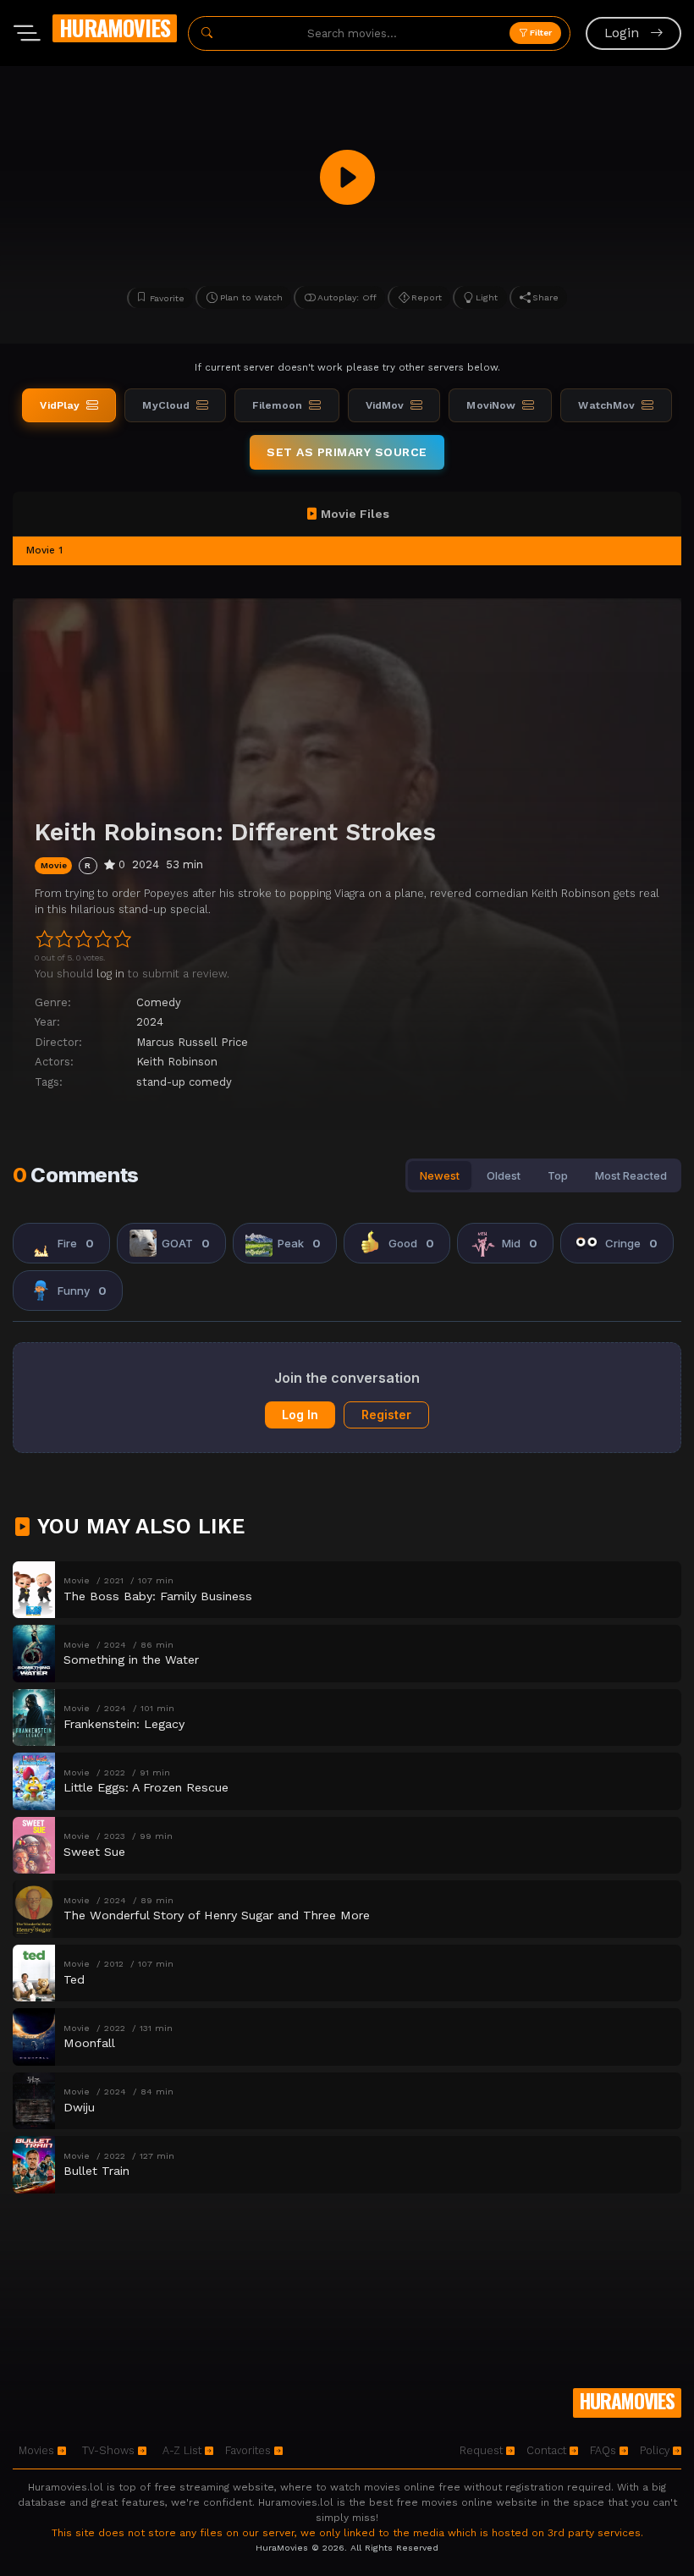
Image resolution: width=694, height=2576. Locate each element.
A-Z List (184, 2450)
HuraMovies (115, 28)
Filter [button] (540, 33)
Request (483, 2450)
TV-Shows (110, 2450)
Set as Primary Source (347, 452)
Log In (300, 1415)
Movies (38, 2450)
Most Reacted (631, 1175)
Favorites (250, 2450)
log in (110, 974)
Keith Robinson (177, 1062)
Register (386, 1415)
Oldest (504, 1175)
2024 (150, 1022)
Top (558, 1175)
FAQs (605, 2450)
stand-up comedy (184, 1082)
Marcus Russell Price (192, 1042)
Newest (440, 1175)
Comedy (159, 1002)
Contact (548, 2450)
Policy (656, 2450)
